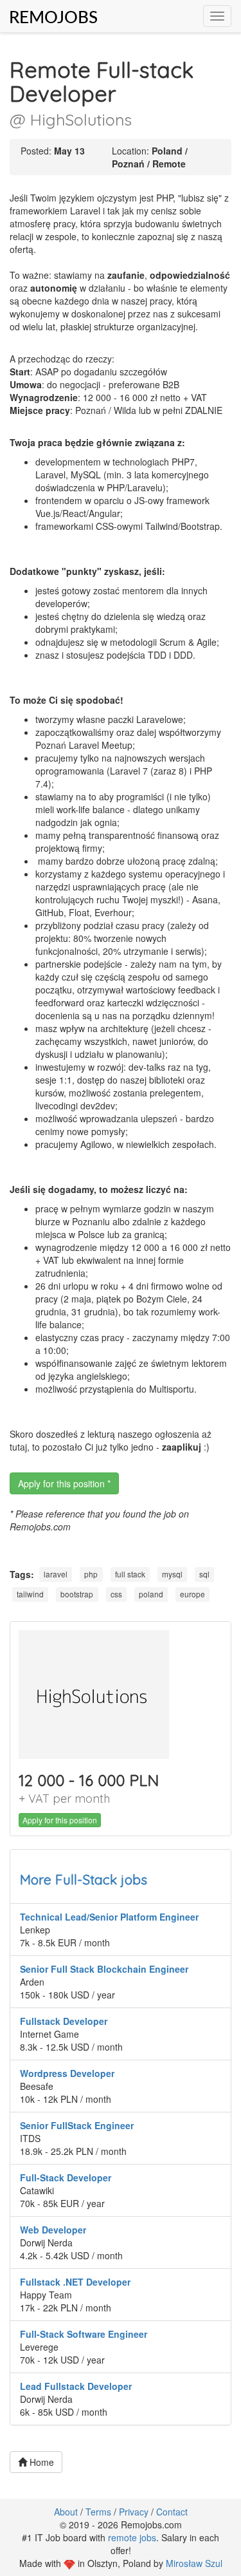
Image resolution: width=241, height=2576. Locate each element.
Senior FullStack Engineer (77, 2125)
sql (204, 1575)
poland (151, 1594)
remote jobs (132, 2537)
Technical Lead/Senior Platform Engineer (109, 1917)
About (66, 2512)
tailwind (30, 1594)
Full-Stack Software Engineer (84, 2334)
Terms (98, 2512)
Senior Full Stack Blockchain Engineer (104, 1969)
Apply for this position (60, 1820)
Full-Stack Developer (66, 2177)
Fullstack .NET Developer (75, 2282)
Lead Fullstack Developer (76, 2386)
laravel (56, 1575)
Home (40, 2462)
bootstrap (77, 1594)
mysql (172, 1575)
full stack (130, 1575)
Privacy (134, 2512)
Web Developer (53, 2230)
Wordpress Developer (67, 2073)
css (116, 1594)
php (91, 1575)
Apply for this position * (64, 1483)
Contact (172, 2512)
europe (192, 1594)
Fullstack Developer (64, 2021)
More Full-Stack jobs (84, 1879)
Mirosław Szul (194, 2563)
